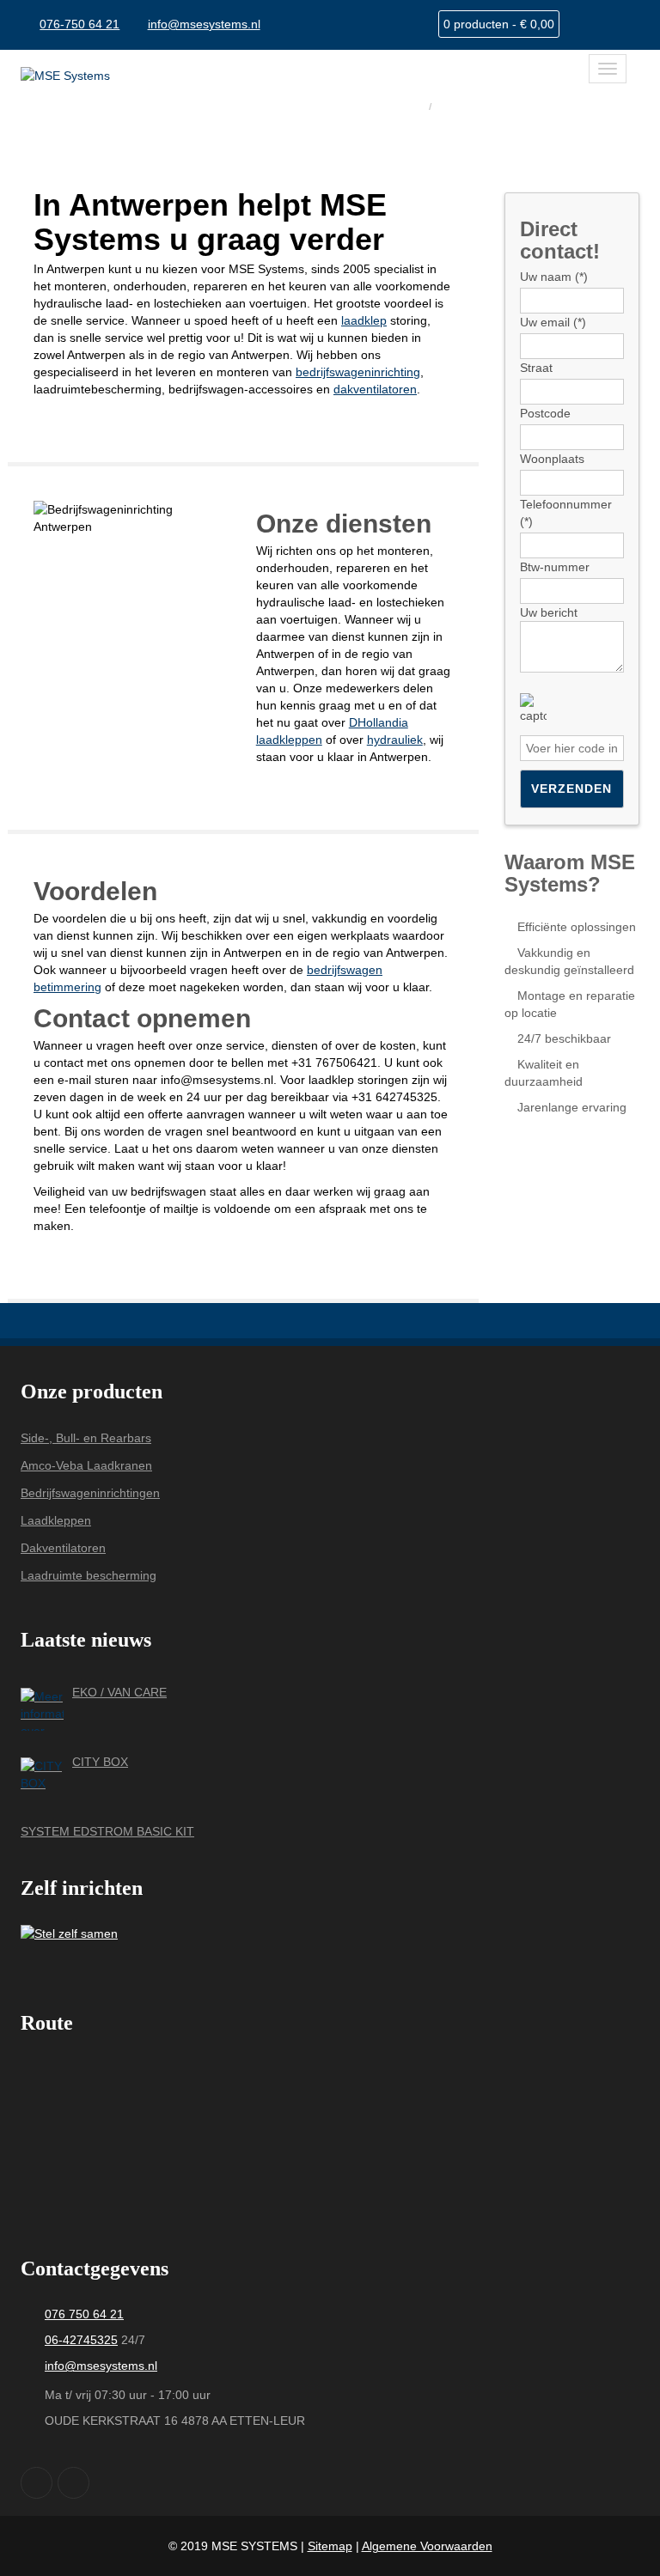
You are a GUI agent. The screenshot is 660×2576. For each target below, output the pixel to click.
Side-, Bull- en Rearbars (86, 1438)
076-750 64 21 (79, 24)
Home (404, 105)
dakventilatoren (375, 389)
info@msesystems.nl (204, 24)
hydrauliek (395, 740)
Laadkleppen (56, 1520)
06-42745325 (81, 2340)
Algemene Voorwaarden (427, 2546)
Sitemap (330, 2546)
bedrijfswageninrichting (358, 372)
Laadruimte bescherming (89, 1575)
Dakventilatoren (63, 1548)
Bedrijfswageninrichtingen (90, 1493)
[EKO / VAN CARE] (42, 1709)
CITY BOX (100, 1762)
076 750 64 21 (84, 2314)
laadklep (364, 320)
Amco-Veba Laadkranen (86, 1465)
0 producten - (499, 24)
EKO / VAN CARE (119, 1692)
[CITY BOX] (42, 1779)
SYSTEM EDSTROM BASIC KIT (107, 1831)
